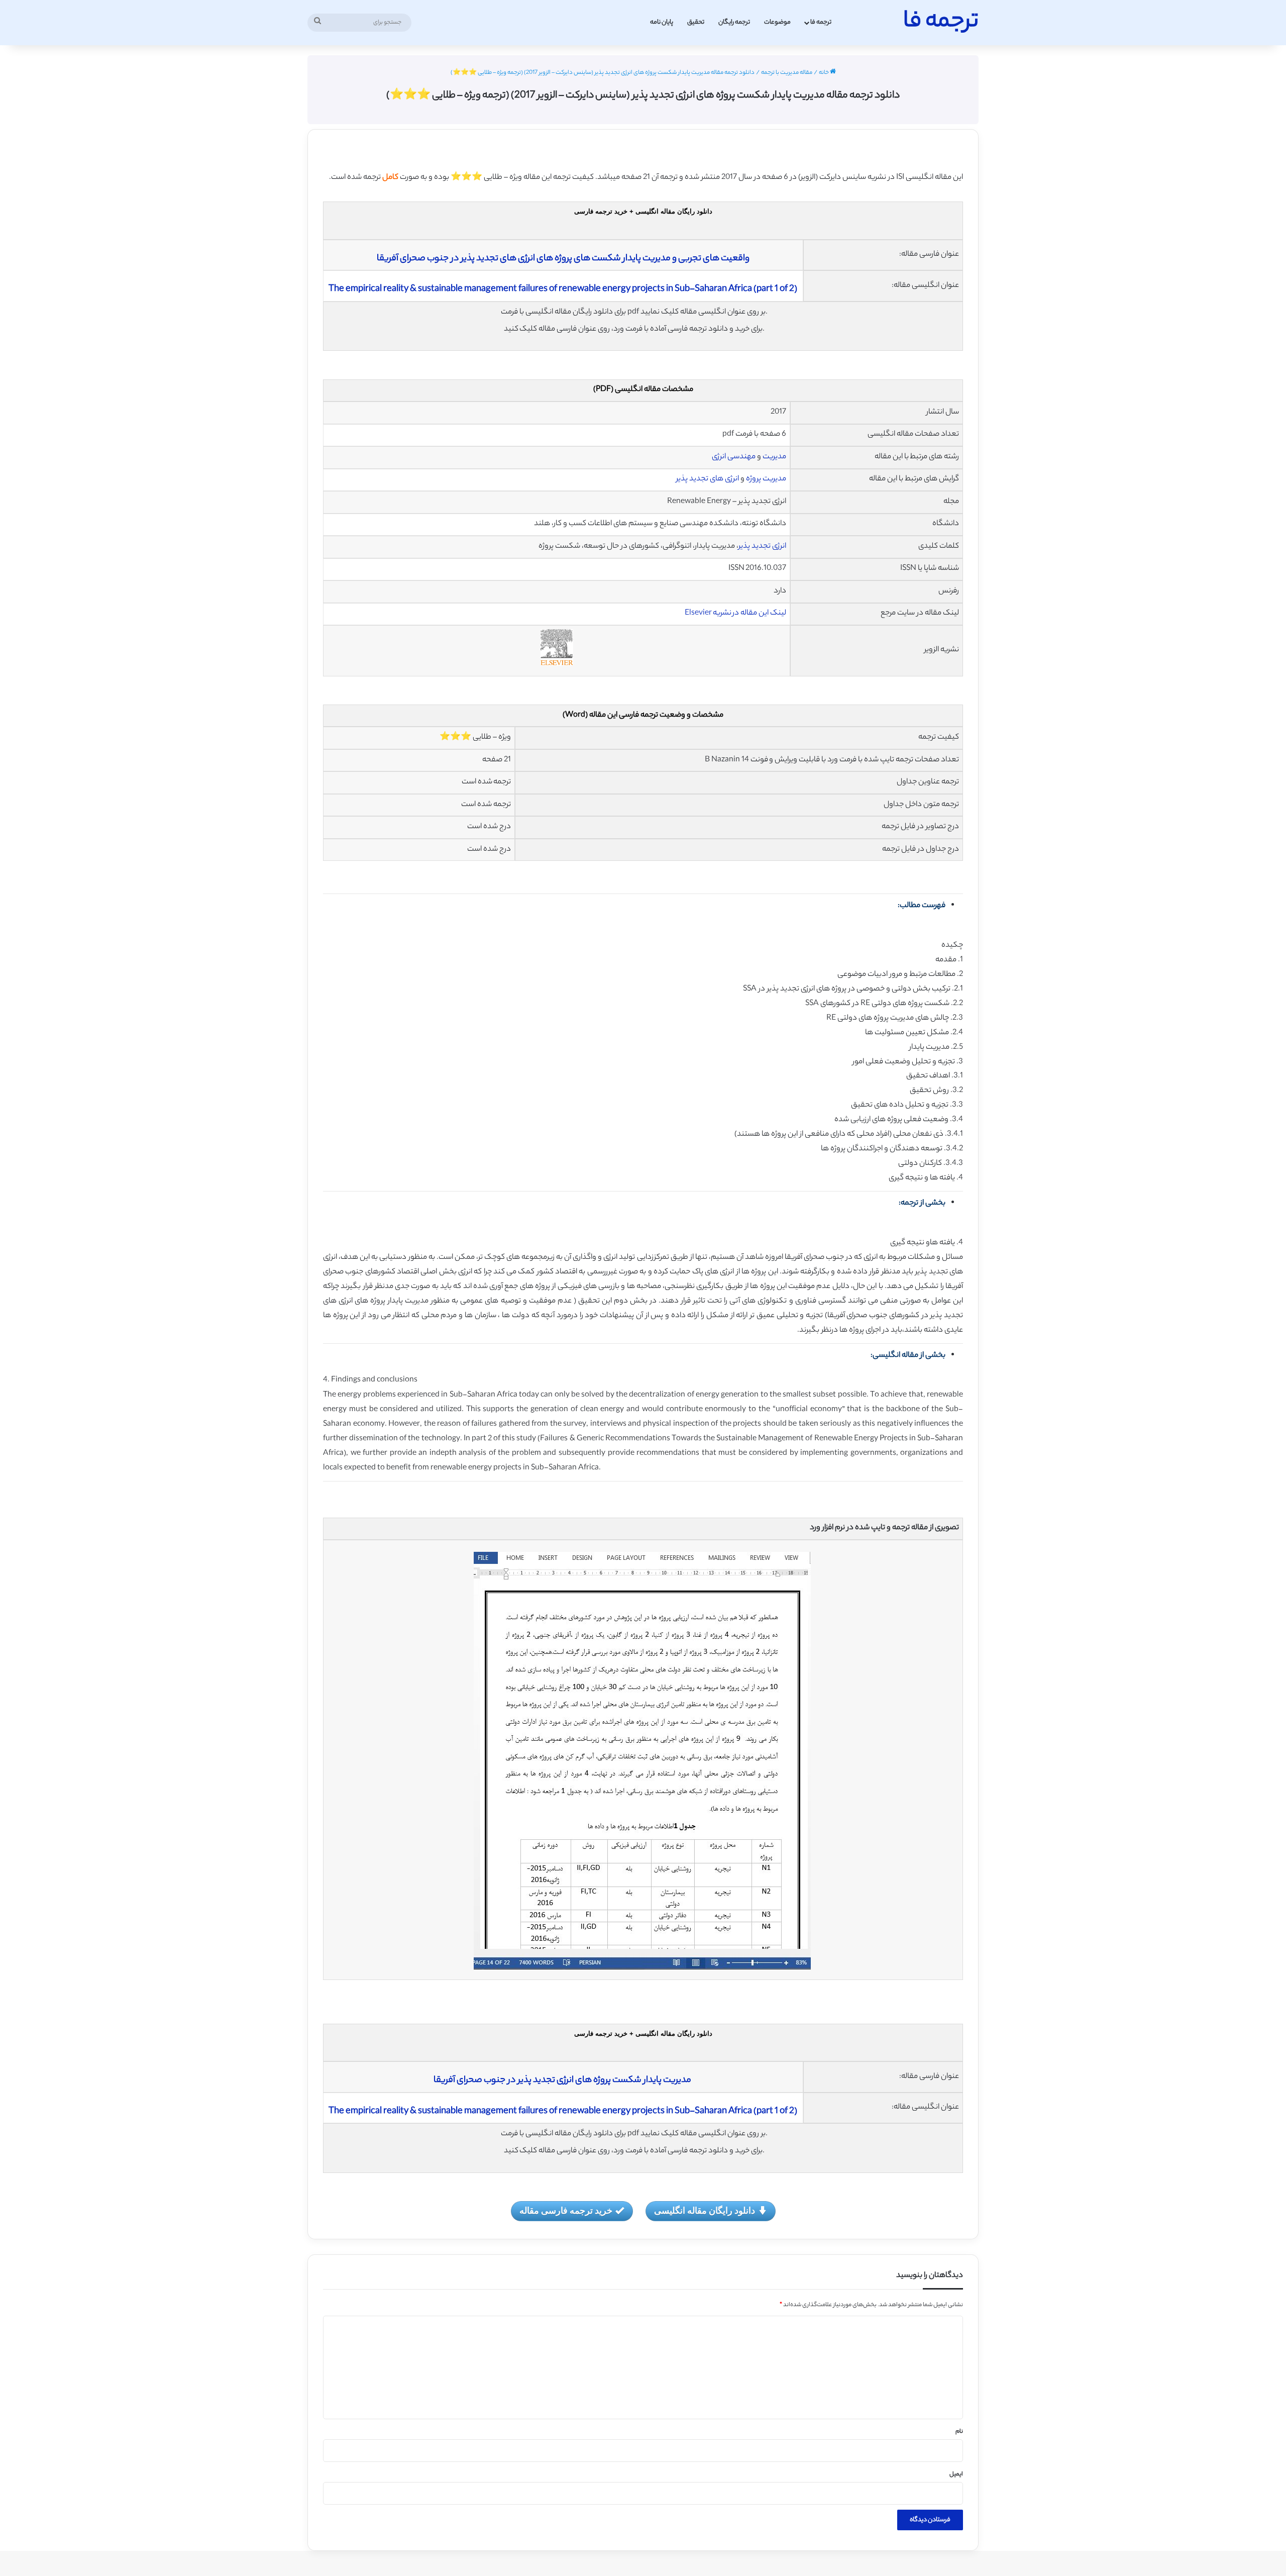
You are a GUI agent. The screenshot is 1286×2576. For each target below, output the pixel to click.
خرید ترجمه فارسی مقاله (566, 2210)
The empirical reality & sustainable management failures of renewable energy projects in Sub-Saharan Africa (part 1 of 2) (563, 289)
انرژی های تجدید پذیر (708, 479)
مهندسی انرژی (734, 457)
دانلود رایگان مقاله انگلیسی (705, 2210)
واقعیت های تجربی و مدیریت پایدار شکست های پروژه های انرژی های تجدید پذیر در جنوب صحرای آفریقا (563, 259)
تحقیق (696, 22)
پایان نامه (662, 22)
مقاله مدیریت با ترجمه (787, 73)
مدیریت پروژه (766, 479)
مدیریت (774, 457)
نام (959, 2432)
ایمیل (956, 2474)
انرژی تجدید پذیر (762, 547)
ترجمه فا (821, 22)
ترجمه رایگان (734, 22)
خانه (824, 73)
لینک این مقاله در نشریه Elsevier (735, 613)
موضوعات (777, 22)
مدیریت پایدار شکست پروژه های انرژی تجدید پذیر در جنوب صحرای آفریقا (563, 2080)
